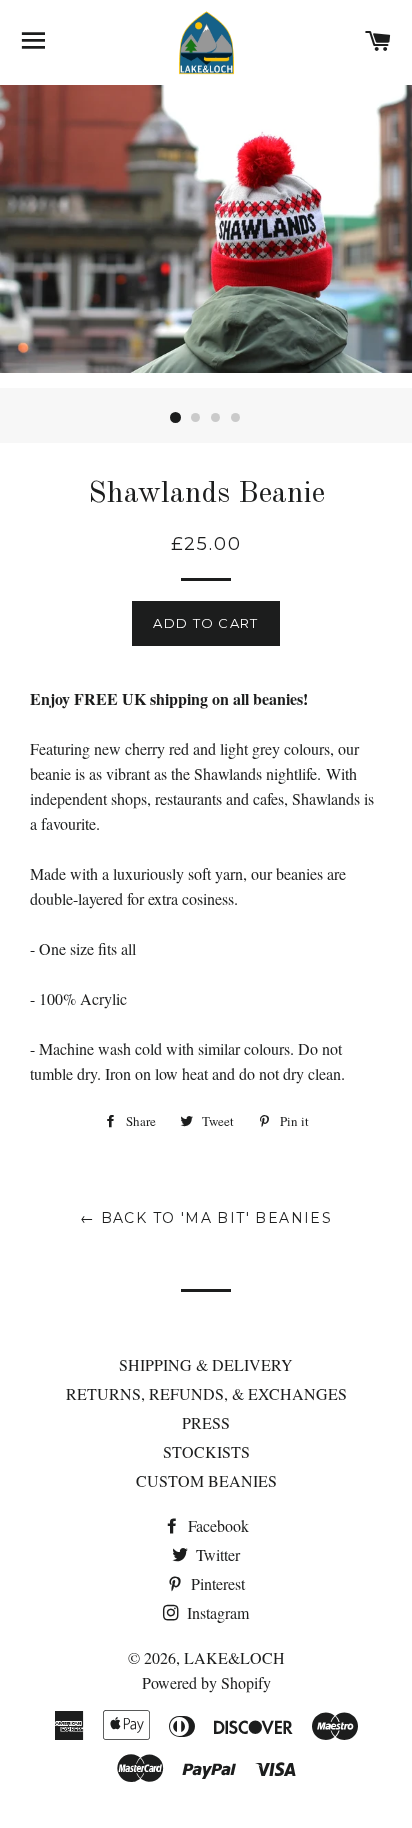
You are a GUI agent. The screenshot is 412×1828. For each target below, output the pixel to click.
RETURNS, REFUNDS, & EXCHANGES (206, 1393)
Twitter (216, 1554)
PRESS (206, 1422)
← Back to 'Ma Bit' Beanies (206, 1218)
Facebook (216, 1525)
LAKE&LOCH (234, 1657)
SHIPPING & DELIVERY (206, 1364)
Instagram (216, 1612)
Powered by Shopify (206, 1682)
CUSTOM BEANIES (206, 1480)
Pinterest (216, 1583)
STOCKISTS (206, 1451)
